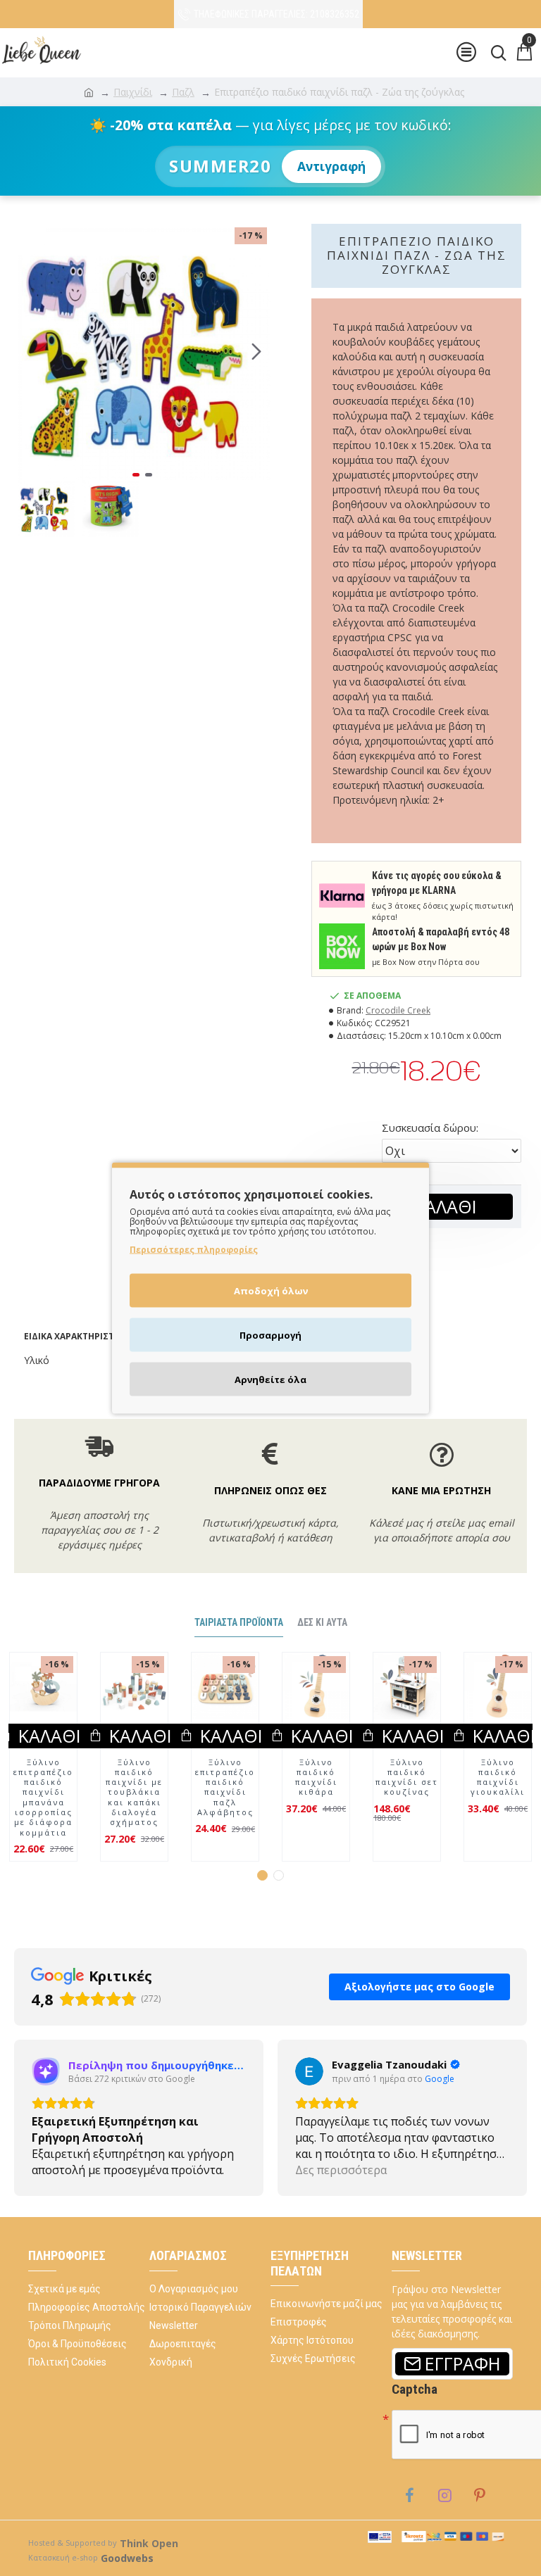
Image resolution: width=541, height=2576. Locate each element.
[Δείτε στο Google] (46, 2071)
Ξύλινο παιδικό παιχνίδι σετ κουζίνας (407, 1778)
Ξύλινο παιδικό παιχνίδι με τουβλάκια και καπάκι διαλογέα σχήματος (134, 1793)
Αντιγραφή (331, 166)
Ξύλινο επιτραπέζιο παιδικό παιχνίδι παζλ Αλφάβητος (225, 1787)
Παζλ (183, 92)
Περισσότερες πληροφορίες (194, 1250)
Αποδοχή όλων (271, 1291)
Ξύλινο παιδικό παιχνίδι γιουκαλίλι (498, 1778)
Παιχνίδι (133, 92)
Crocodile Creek (398, 1010)
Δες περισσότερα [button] (77, 2170)
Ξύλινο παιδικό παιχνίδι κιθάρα (316, 1778)
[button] (28, 352)
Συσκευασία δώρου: (430, 1128)
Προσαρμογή (270, 1335)
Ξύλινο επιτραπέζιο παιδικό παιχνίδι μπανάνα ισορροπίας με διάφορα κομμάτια (43, 1798)
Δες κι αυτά (322, 1622)
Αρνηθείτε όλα (270, 1379)
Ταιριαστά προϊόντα (239, 1622)
